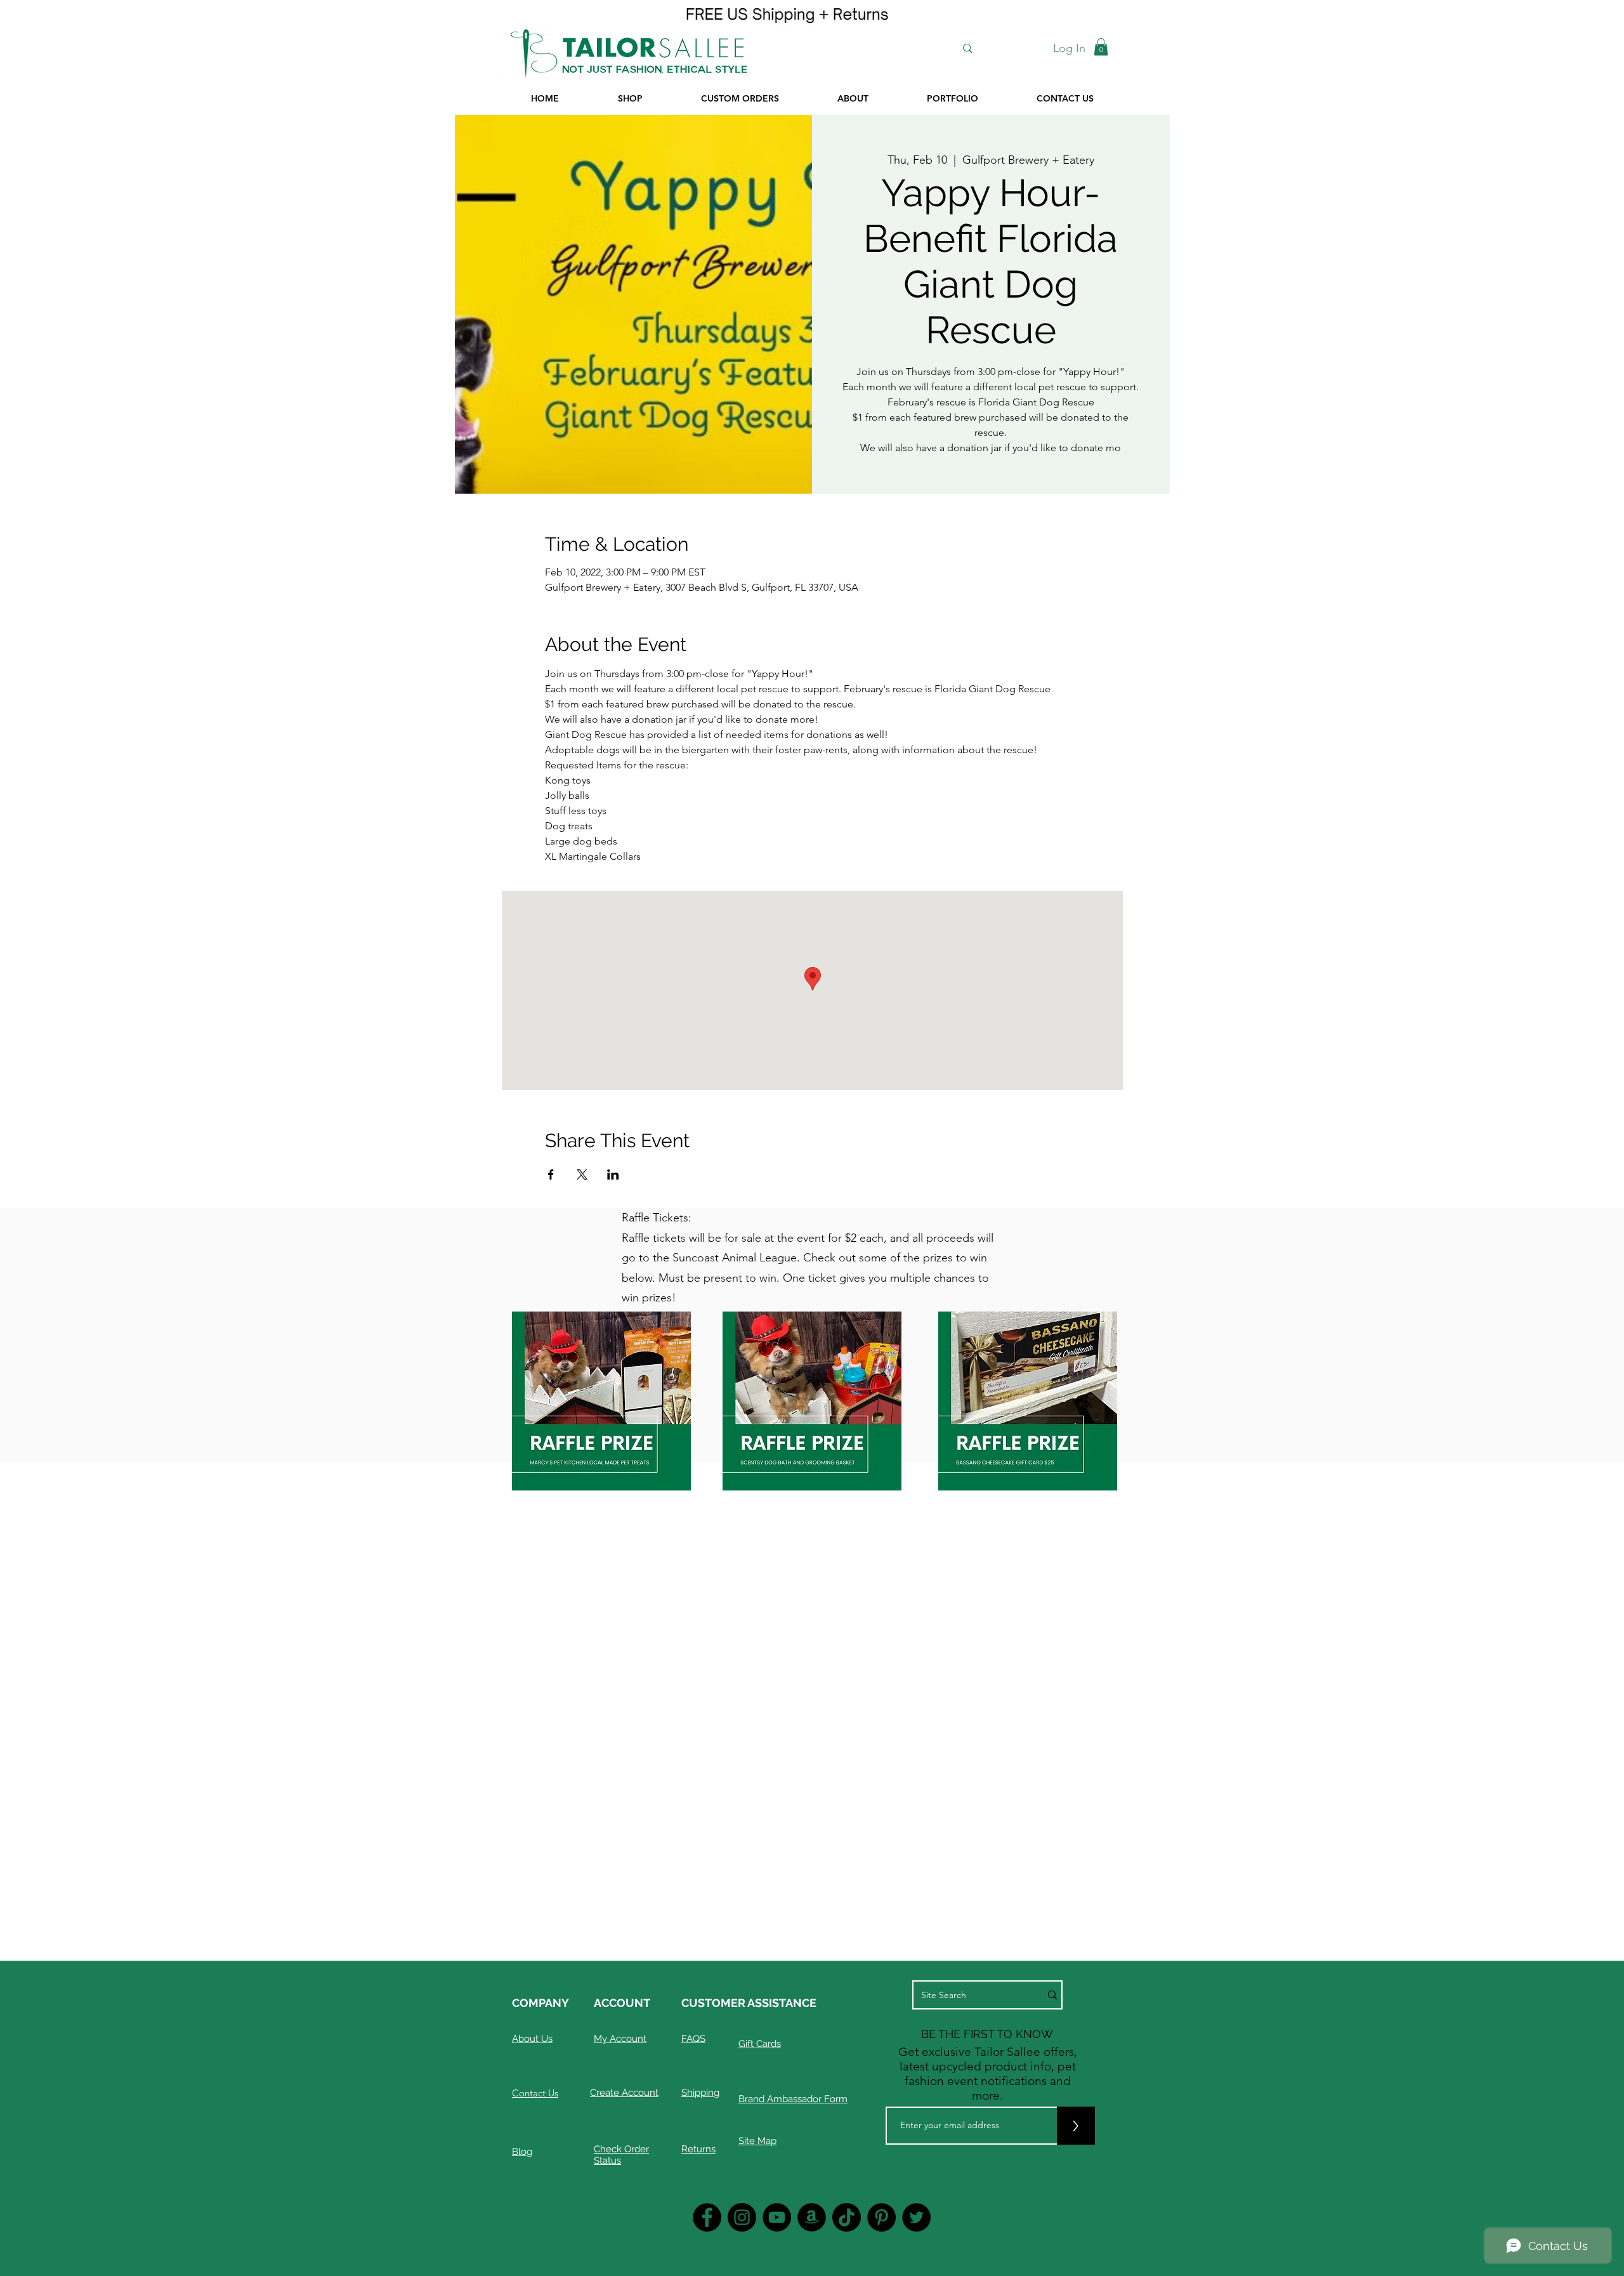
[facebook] (707, 2217)
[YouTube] (777, 2217)
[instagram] (742, 2217)
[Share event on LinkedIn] (613, 1174)
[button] (1101, 47)
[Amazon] (812, 2217)
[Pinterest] (881, 2217)
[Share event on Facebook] (551, 1174)
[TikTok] (847, 2217)
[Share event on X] (582, 1174)
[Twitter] (916, 2217)
